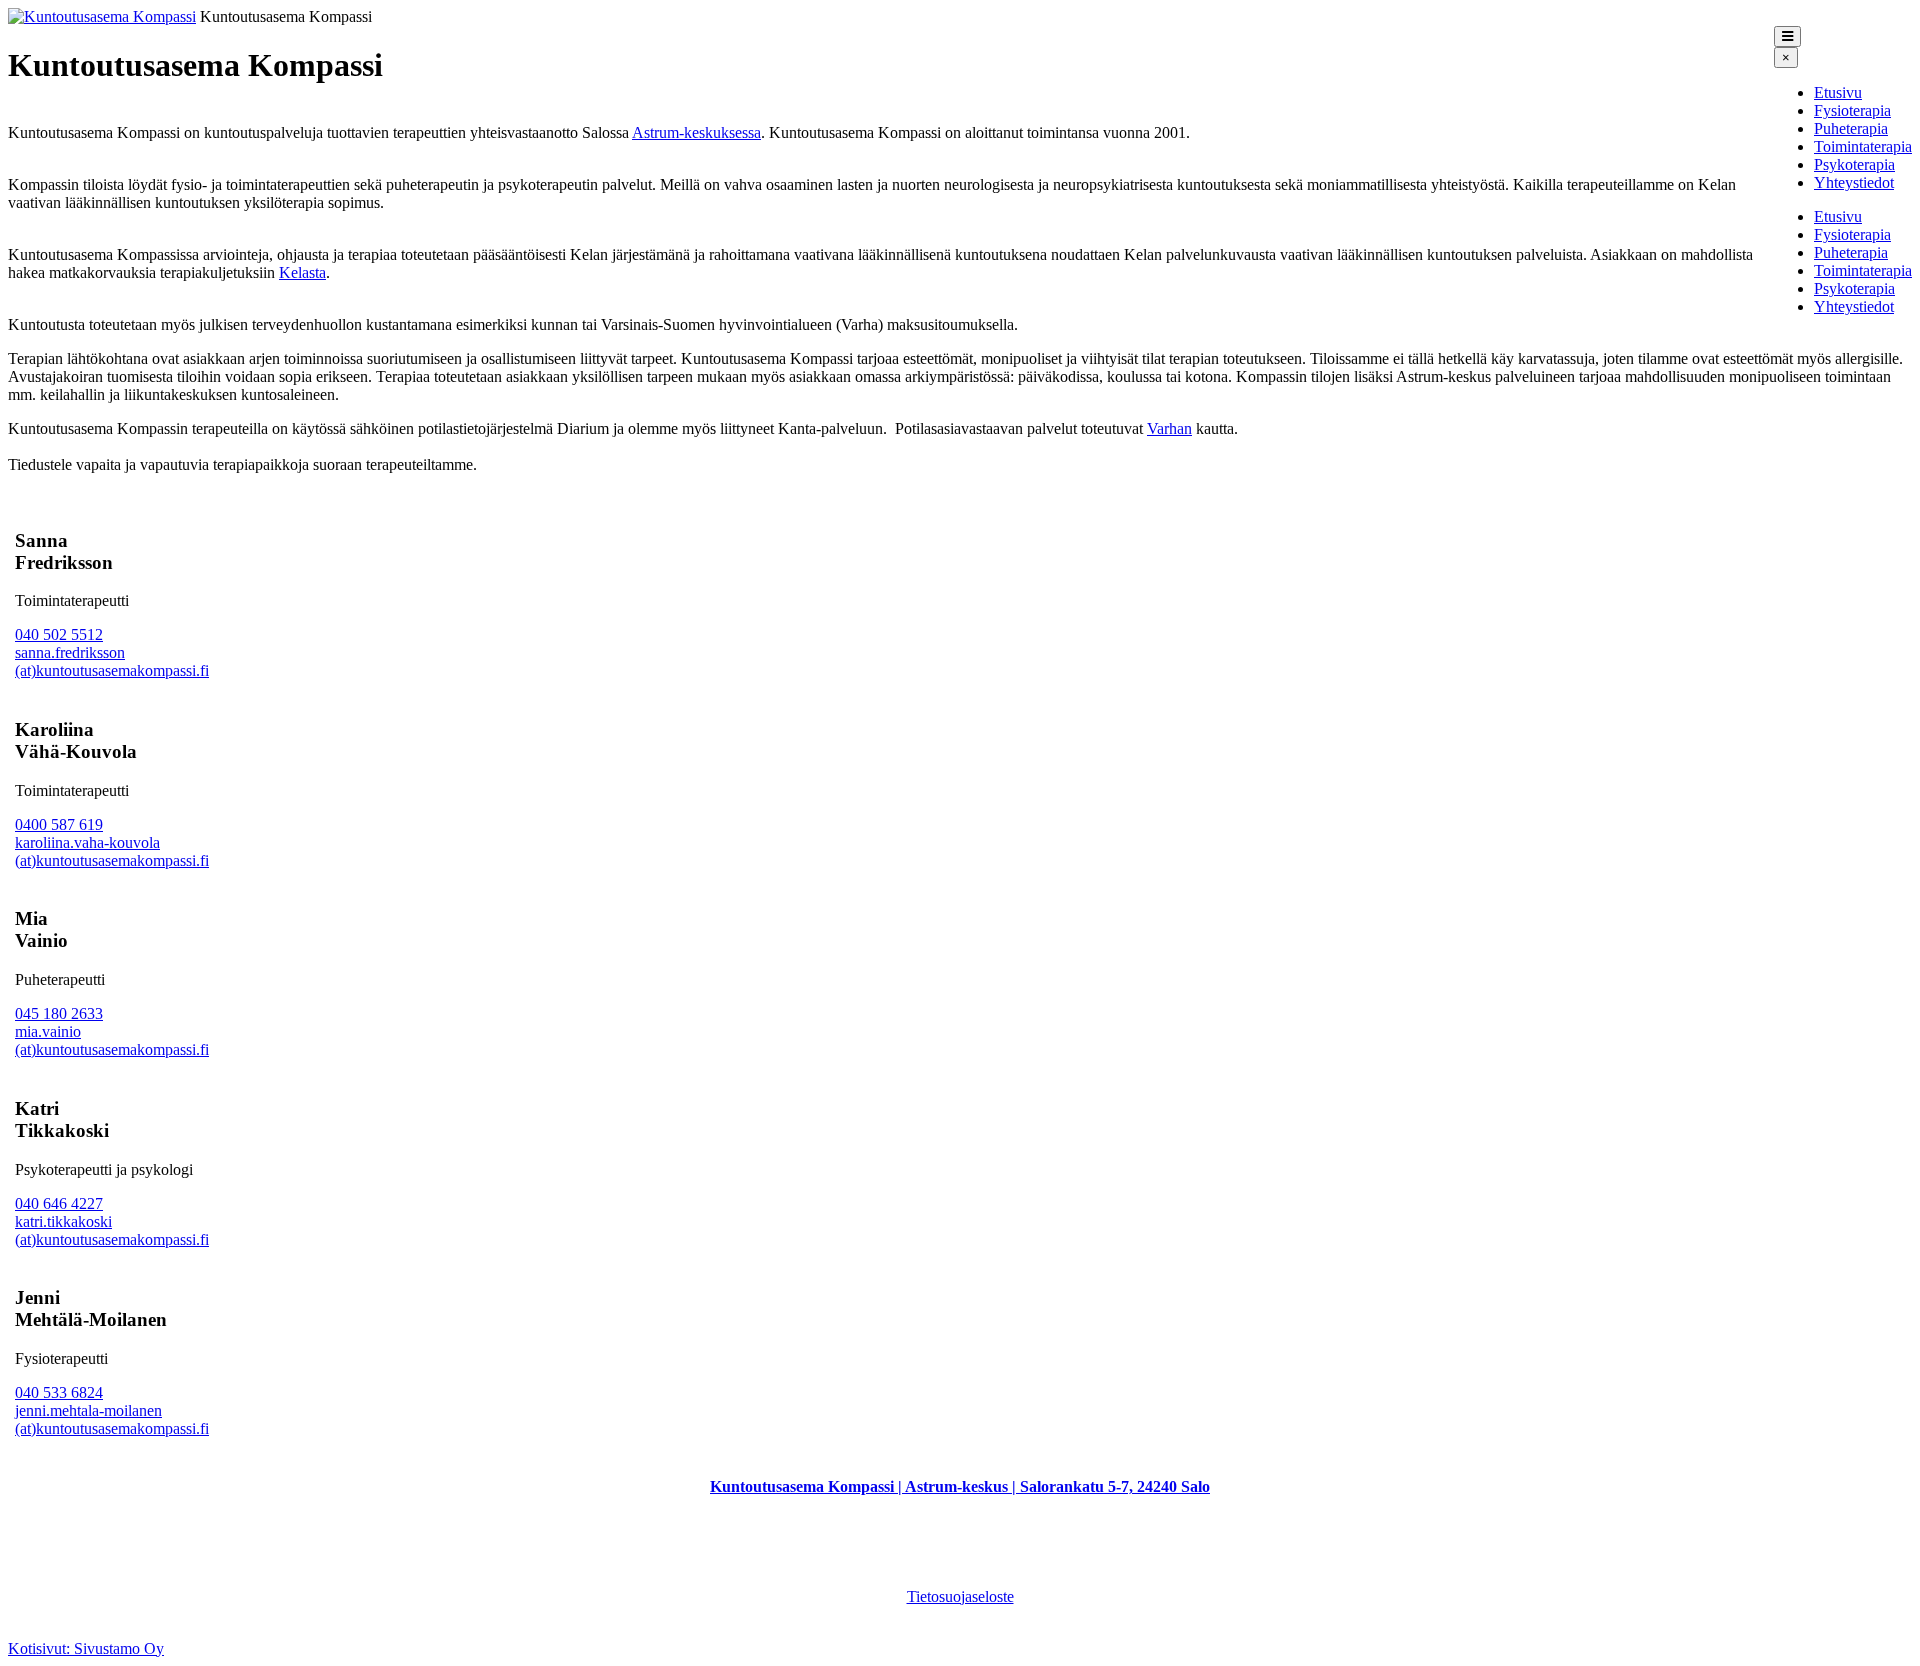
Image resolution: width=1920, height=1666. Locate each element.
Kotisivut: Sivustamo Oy (86, 1648)
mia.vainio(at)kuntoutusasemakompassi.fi (112, 1040)
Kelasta (302, 272)
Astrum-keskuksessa (696, 132)
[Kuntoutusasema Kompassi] (102, 16)
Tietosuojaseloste (960, 1596)
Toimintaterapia (1863, 146)
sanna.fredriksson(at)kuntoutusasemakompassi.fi (112, 661)
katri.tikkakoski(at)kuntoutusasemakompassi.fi (112, 1230)
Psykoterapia (1854, 164)
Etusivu (1838, 92)
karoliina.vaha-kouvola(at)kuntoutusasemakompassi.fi (112, 851)
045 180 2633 (59, 1013)
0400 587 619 (59, 824)
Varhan (1169, 428)
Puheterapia (1851, 128)
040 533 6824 (59, 1392)
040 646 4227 (59, 1203)
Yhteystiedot (1854, 182)
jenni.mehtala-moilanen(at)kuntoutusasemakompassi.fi (112, 1419)
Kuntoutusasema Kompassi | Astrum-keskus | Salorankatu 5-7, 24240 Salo (960, 1486)
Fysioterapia (1852, 110)
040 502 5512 (59, 634)
